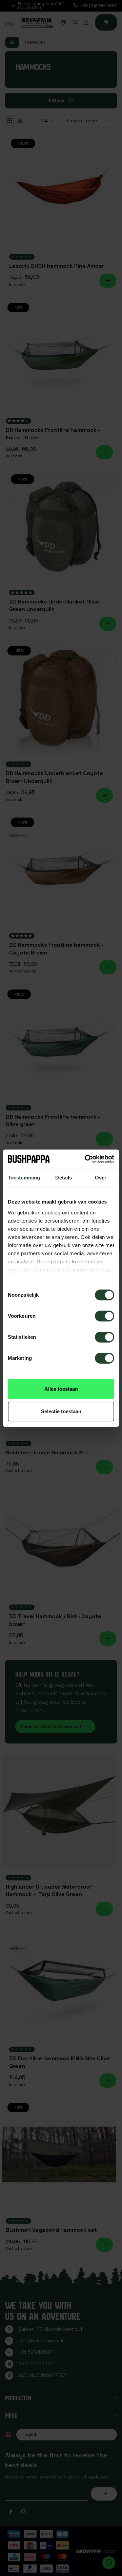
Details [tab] (64, 1178)
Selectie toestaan (61, 1411)
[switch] (105, 1316)
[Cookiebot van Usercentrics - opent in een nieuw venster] (86, 1159)
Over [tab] (101, 1178)
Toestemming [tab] (24, 1178)
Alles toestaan (61, 1389)
